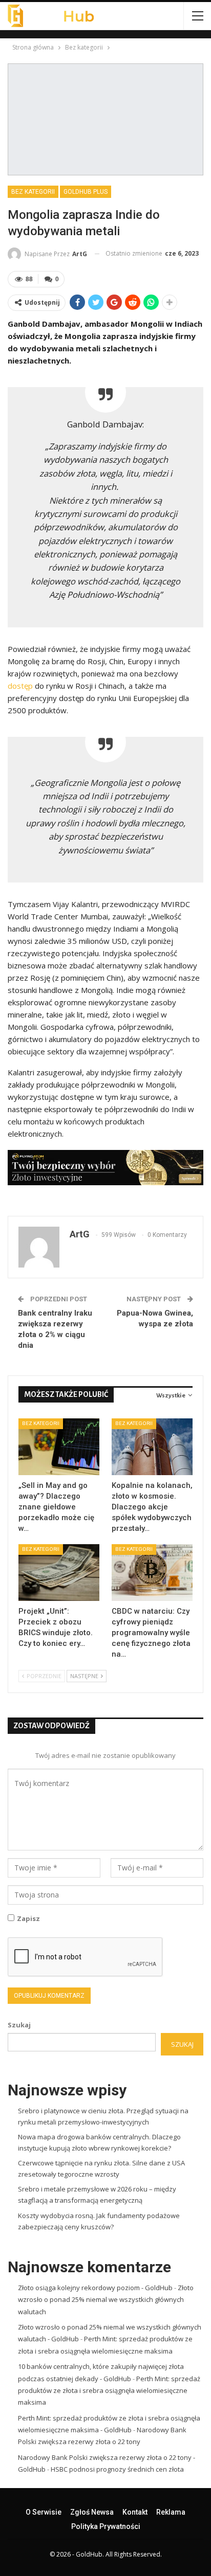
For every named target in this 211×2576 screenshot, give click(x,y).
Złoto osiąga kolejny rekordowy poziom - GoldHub (95, 2288)
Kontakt (135, 2512)
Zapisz (28, 1918)
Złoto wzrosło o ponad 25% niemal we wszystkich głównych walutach (106, 2300)
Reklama (171, 2512)
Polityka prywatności (106, 2526)
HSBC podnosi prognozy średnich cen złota (117, 2469)
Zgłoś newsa (92, 2512)
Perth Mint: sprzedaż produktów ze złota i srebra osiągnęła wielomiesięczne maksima (109, 2391)
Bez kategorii (33, 192)
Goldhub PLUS (86, 192)
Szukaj (19, 2025)
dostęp (20, 686)
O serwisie (44, 2512)
